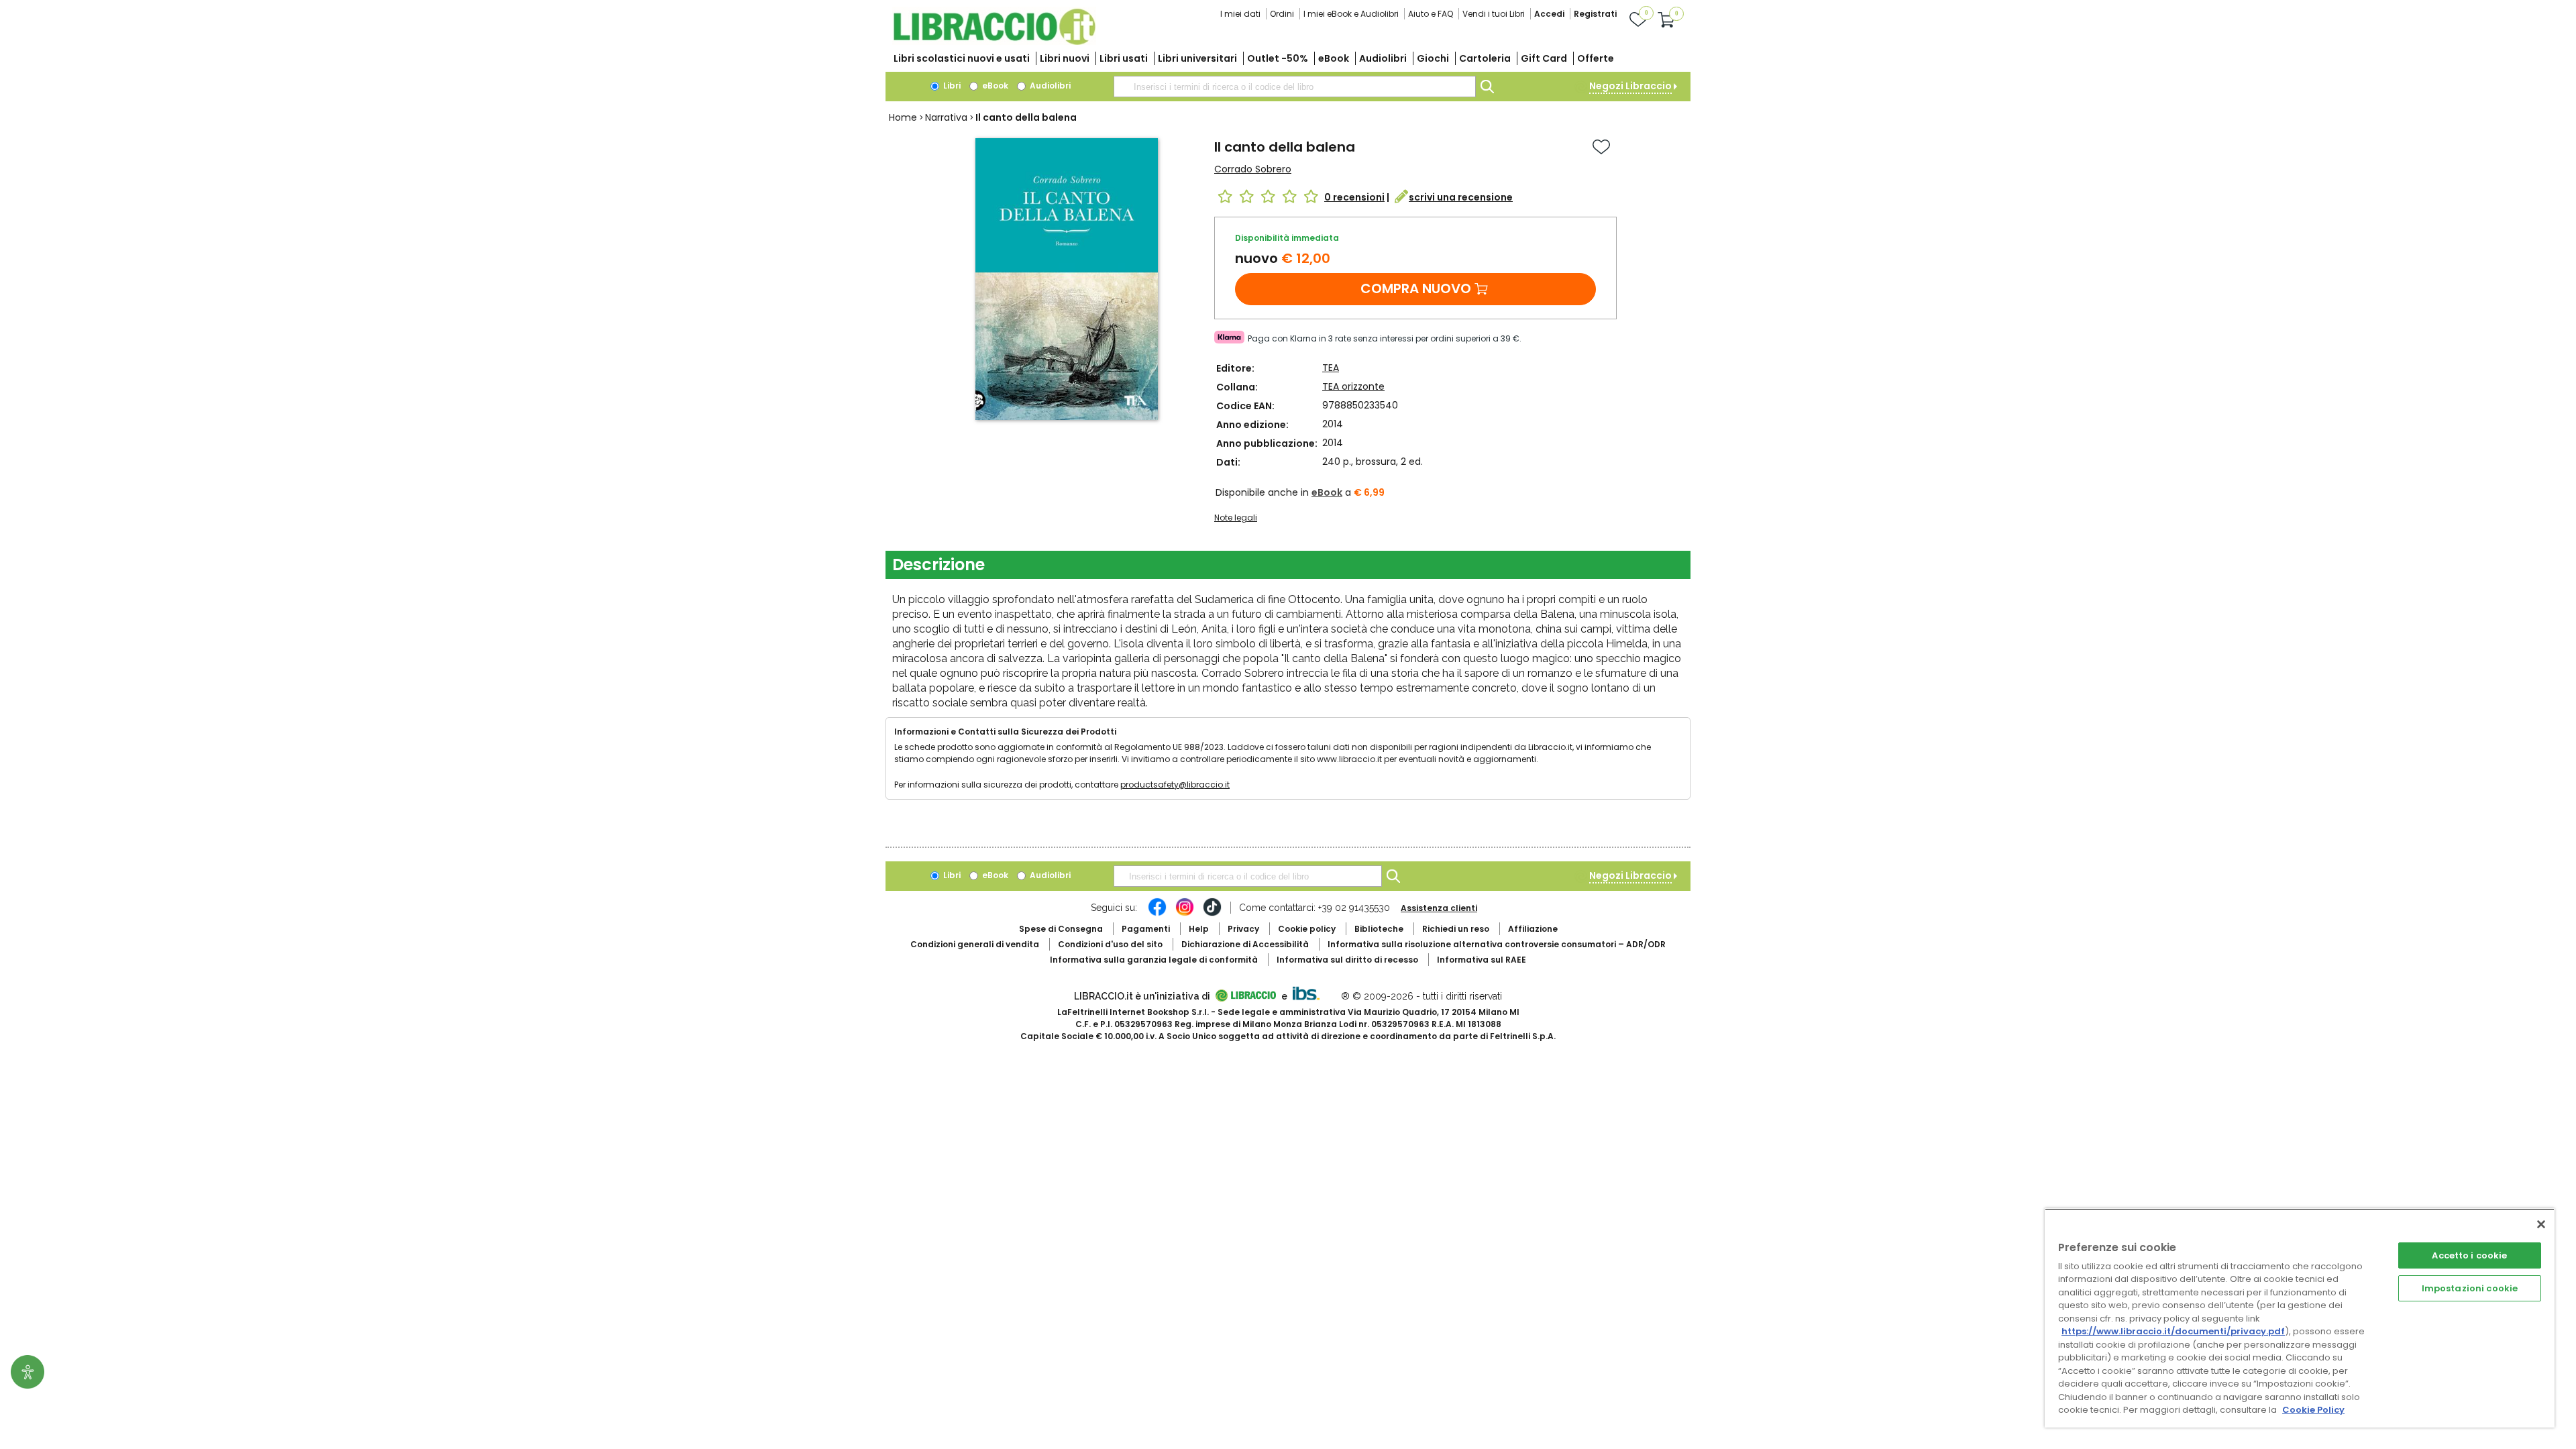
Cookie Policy (2313, 1410)
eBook (1334, 58)
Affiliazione (1533, 929)
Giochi (1433, 58)
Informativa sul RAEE (1482, 960)
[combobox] (1295, 87)
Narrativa (946, 117)
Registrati (1595, 14)
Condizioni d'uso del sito (1110, 944)
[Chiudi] (2541, 1224)
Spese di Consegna (1061, 929)
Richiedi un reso (1456, 929)
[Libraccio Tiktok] (1212, 914)
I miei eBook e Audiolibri (1351, 14)
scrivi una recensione (1461, 197)
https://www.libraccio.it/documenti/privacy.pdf (2173, 1331)
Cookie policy (1307, 929)
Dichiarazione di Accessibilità (1245, 944)
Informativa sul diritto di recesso (1347, 960)
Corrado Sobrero (1253, 169)
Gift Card (1544, 58)
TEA (1331, 368)
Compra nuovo (1416, 288)
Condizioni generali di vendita (975, 944)
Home (903, 117)
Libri (951, 86)
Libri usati (1124, 58)
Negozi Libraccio (1630, 86)
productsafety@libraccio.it (1175, 785)
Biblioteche (1379, 929)
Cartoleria (1485, 58)
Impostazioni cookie (2470, 1288)
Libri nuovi (1065, 58)
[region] (2300, 1318)
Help (1199, 929)
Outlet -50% (1278, 58)
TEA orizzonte (1353, 386)
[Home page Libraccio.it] (994, 42)
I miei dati (1240, 14)
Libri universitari (1197, 58)
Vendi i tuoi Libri (1494, 14)
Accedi (1549, 14)
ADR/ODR (1497, 944)
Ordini (1282, 14)
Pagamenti (1146, 929)
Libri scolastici (962, 58)
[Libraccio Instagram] (1185, 914)
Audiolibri (1383, 58)
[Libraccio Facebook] (1157, 914)
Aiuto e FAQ (1431, 14)
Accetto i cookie (2469, 1255)
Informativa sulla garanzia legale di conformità (1154, 960)
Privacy (1243, 929)
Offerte (1596, 58)
